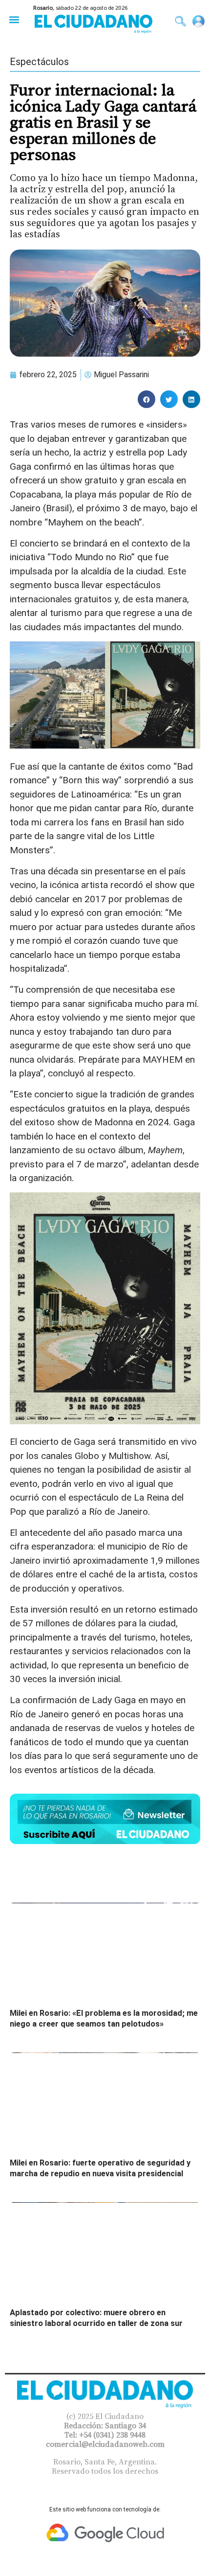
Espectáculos (39, 62)
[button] (14, 19)
